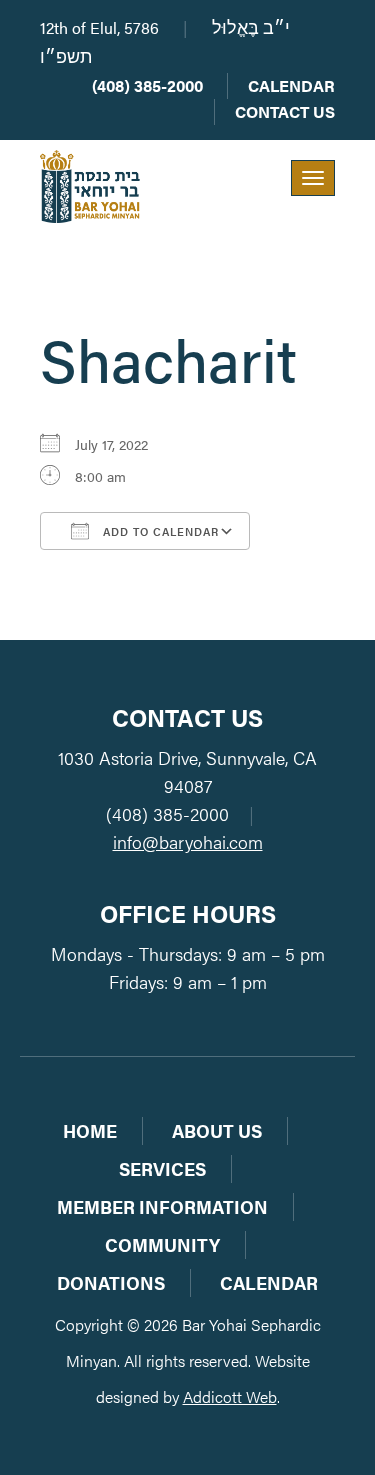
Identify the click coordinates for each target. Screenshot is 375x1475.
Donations (111, 1282)
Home (90, 1130)
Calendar (291, 85)
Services (162, 1168)
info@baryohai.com (188, 841)
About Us (217, 1130)
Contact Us (285, 111)
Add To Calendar (159, 531)
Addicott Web (230, 1396)
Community (162, 1244)
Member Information (162, 1206)
